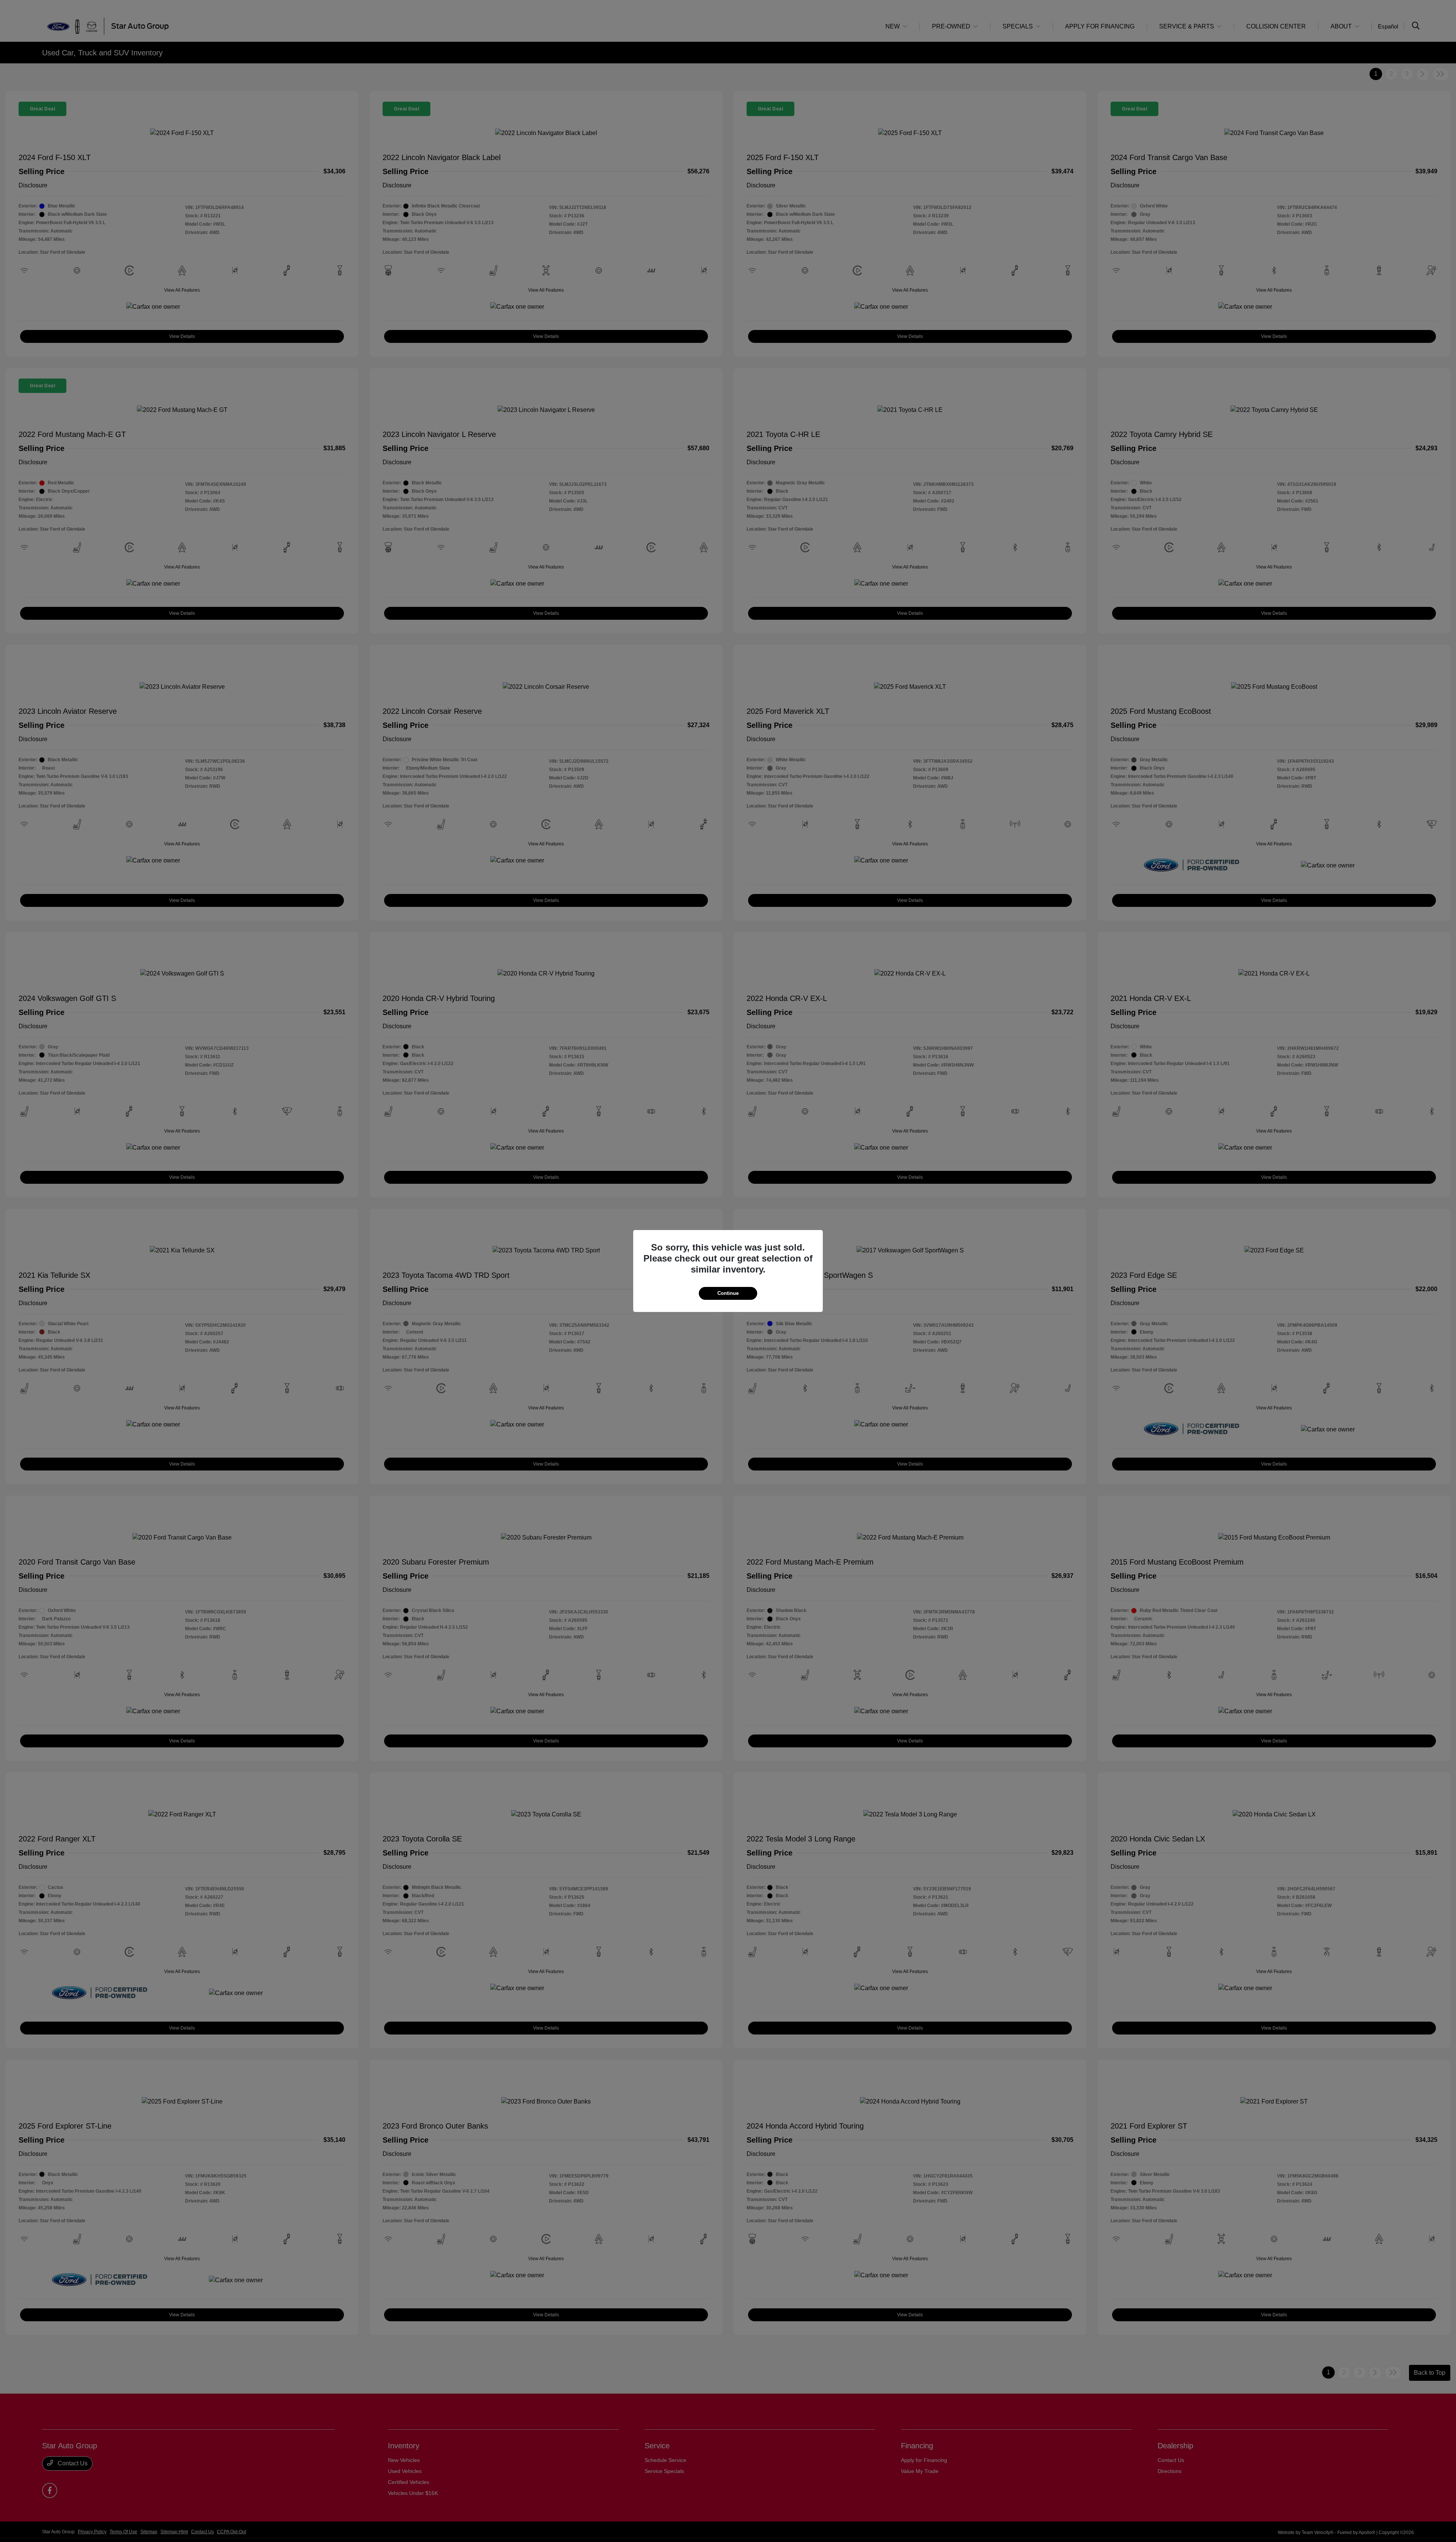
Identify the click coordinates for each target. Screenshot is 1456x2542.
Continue (728, 1293)
